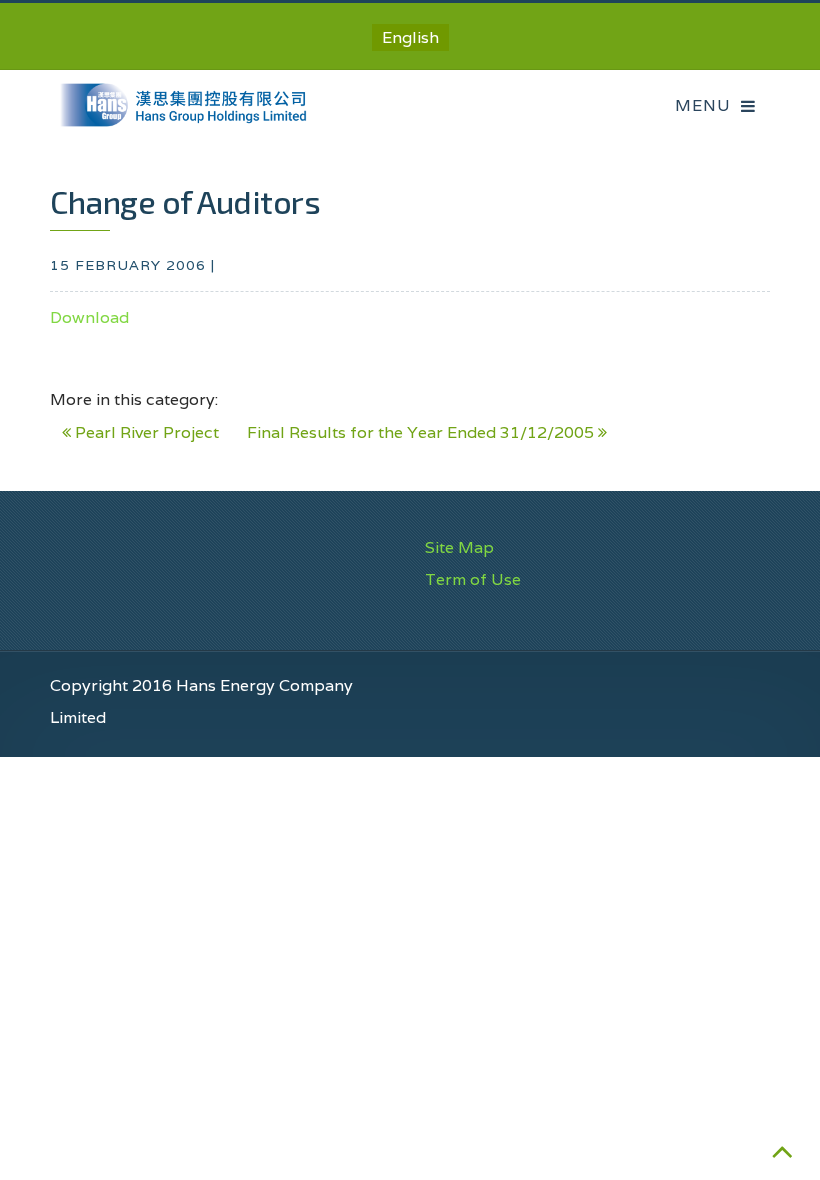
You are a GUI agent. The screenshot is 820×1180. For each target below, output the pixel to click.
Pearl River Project (145, 432)
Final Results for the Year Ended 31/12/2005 (422, 432)
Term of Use (473, 579)
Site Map (459, 547)
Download (89, 317)
